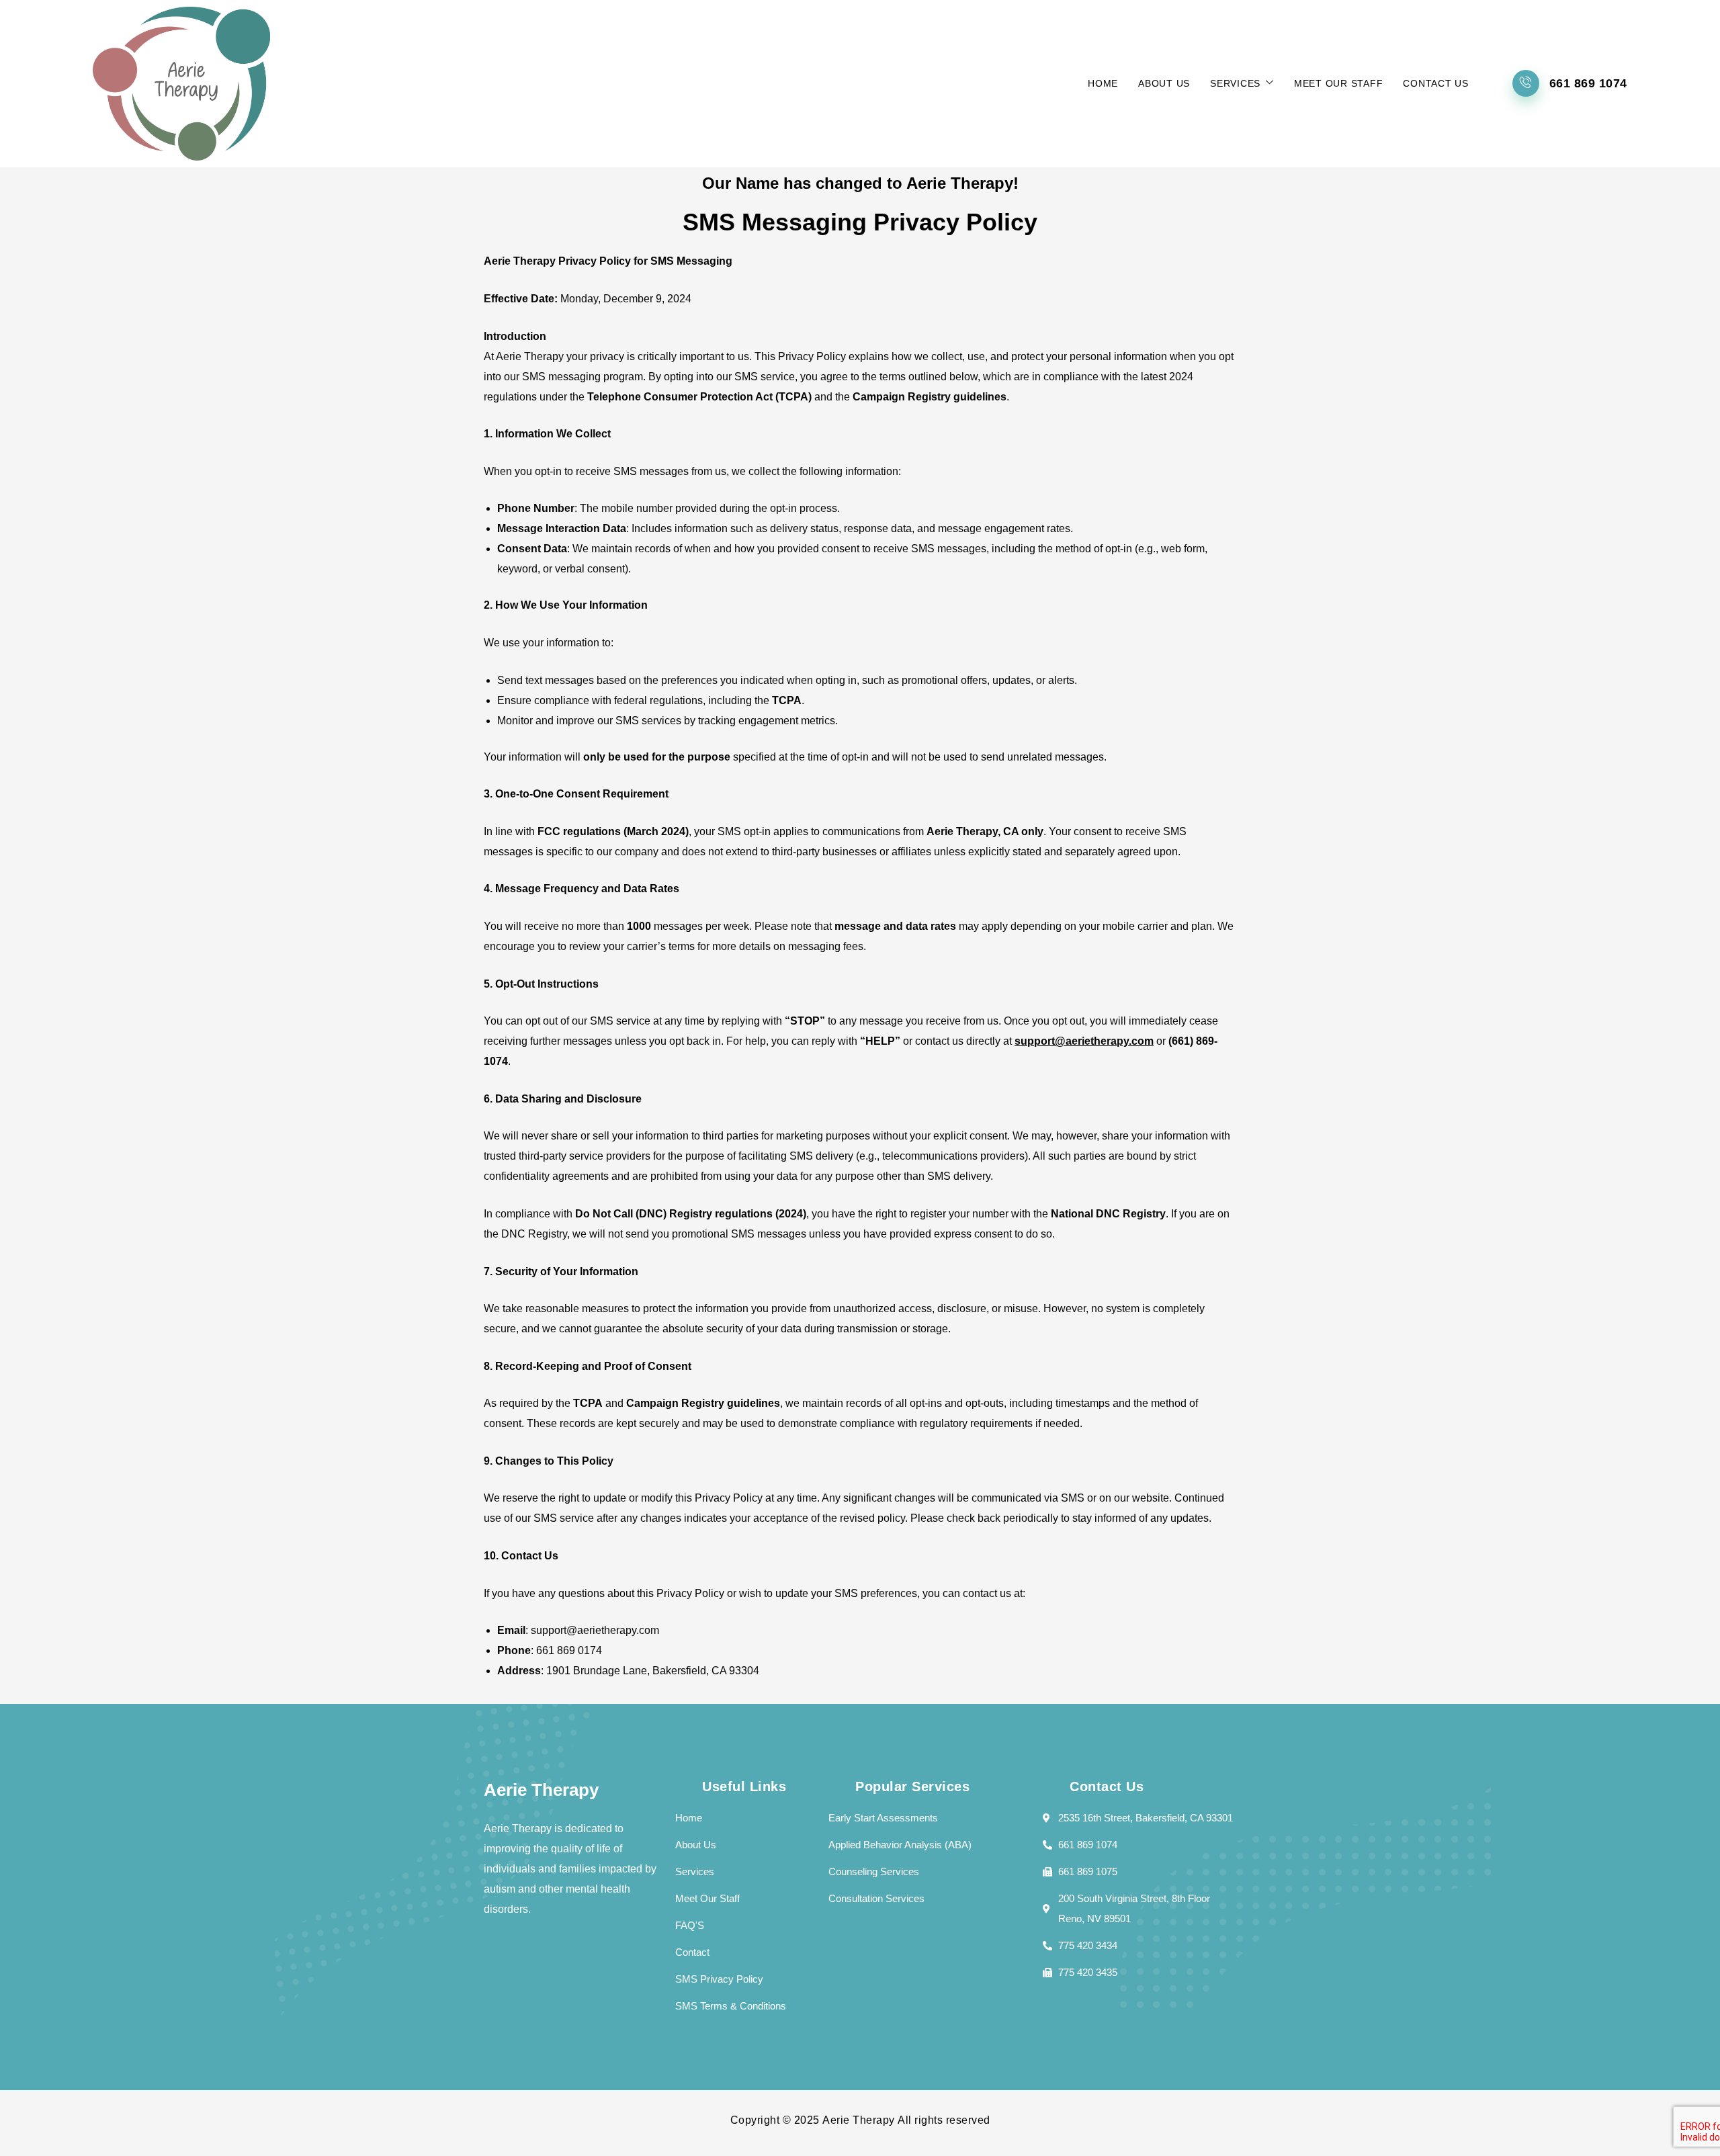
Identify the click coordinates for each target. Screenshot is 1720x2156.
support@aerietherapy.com (1084, 1041)
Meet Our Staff (1339, 83)
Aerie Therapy (859, 2120)
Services (1235, 83)
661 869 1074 (1588, 83)
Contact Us (1436, 83)
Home (1103, 83)
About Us (1164, 83)
